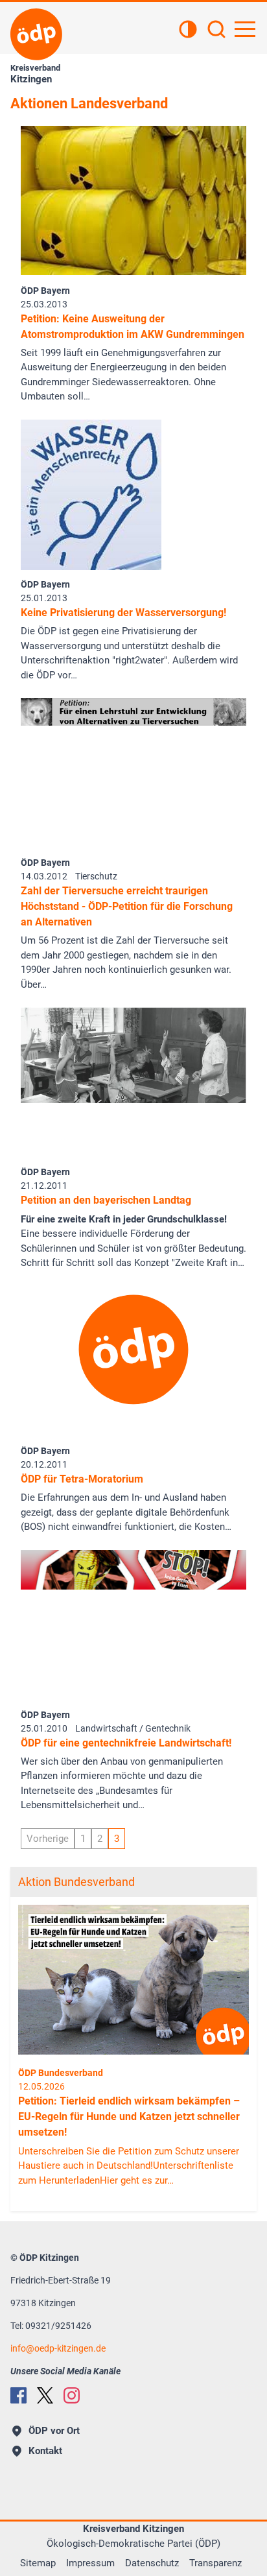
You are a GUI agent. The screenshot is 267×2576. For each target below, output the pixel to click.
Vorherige (48, 1839)
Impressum (90, 2563)
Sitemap (38, 2563)
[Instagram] (72, 2395)
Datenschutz (152, 2563)
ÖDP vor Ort (54, 2431)
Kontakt (45, 2451)
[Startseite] (36, 34)
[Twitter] (45, 2395)
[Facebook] (18, 2395)
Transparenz (215, 2563)
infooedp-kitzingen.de (58, 2348)
